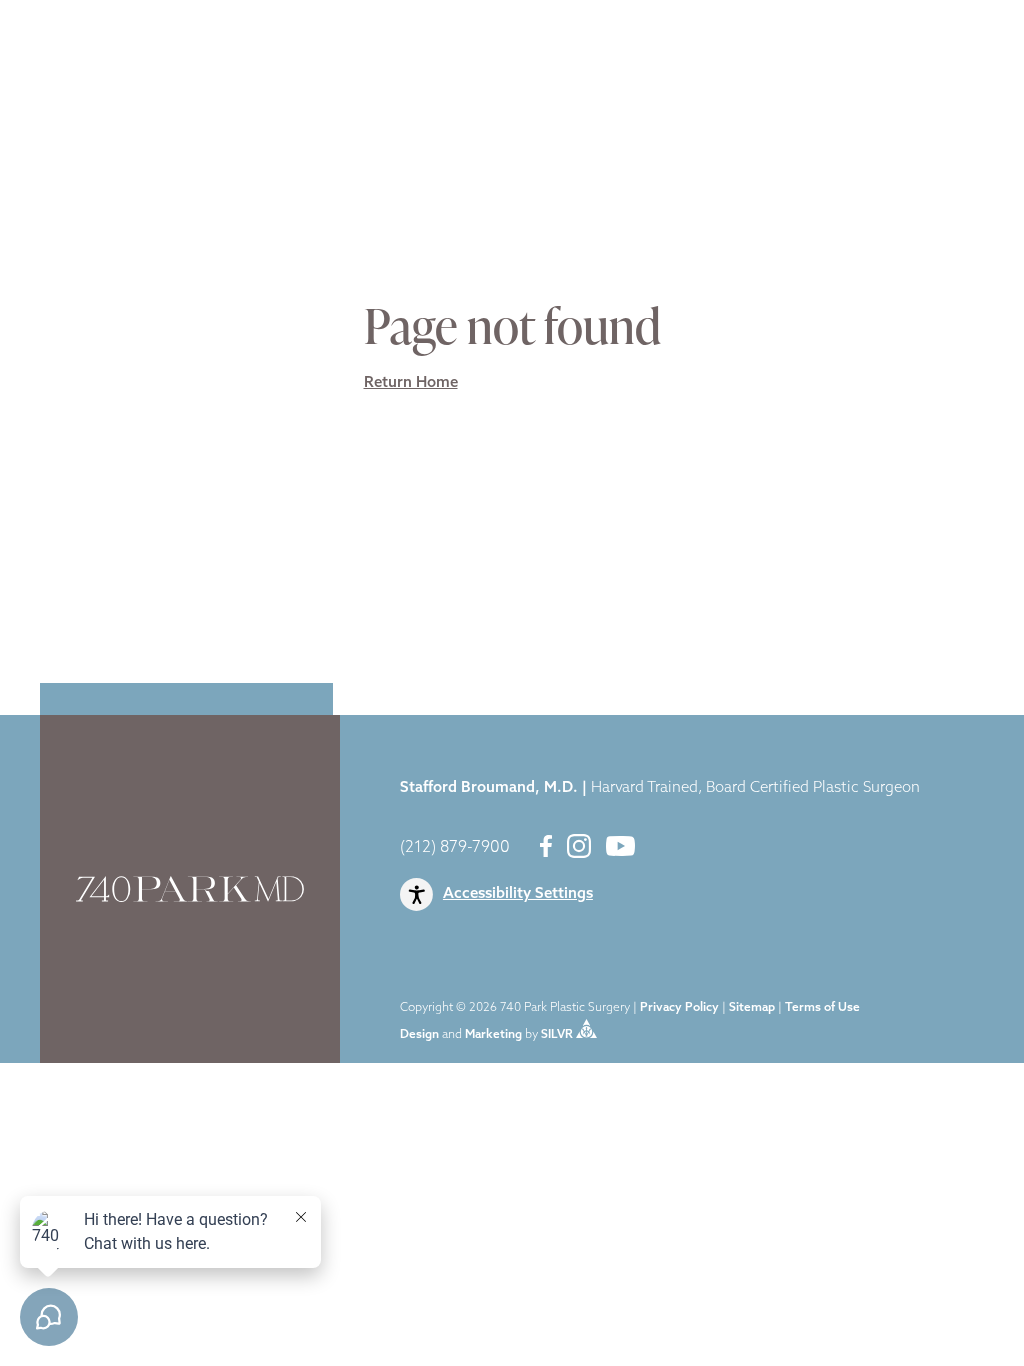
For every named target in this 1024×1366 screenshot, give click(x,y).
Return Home (411, 383)
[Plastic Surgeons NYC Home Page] (88, 52)
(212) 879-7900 (455, 848)
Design (419, 1035)
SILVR (557, 1035)
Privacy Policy (679, 1008)
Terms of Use (822, 1008)
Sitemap (752, 1008)
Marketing (493, 1035)
